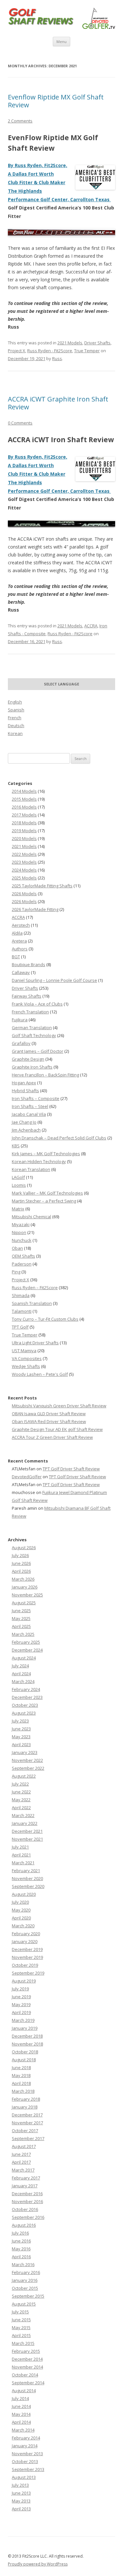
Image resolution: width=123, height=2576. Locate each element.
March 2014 (23, 2430)
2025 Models (24, 878)
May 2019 (21, 2004)
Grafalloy (21, 1043)
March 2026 (23, 1579)
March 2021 (23, 1863)
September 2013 (28, 2469)
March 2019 (23, 2020)
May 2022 (21, 1800)
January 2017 (25, 2186)
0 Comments (20, 423)
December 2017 (27, 2115)
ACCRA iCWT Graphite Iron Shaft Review (58, 403)
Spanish (16, 710)
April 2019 (21, 2012)
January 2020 (25, 1941)
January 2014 (25, 2446)
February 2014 (26, 2438)
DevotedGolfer (27, 1477)
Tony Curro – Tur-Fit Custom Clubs (45, 1319)
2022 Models (24, 854)
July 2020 (20, 1902)
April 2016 (21, 2257)
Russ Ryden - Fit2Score (50, 351)
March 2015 (23, 2343)
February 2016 (26, 2272)
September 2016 (28, 2217)
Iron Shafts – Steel (30, 1106)
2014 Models (24, 791)
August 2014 (24, 2391)
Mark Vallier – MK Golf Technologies (47, 1193)
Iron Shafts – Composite (36, 1098)
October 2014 (25, 2375)
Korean (15, 733)
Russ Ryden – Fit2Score (35, 1288)
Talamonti (22, 1311)
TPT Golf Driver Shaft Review (71, 1469)
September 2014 (28, 2383)
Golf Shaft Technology (34, 1035)
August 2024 (24, 1658)
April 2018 (21, 2083)
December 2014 (27, 2359)
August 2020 (24, 1894)
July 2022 (20, 1784)
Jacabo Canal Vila (29, 1114)
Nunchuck (22, 1240)
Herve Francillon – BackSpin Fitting (45, 1075)
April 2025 (21, 1626)
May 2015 (21, 2327)
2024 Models (24, 870)
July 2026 (20, 1555)
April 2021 (21, 1855)
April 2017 (21, 2162)
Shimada (21, 1295)
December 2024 (27, 1650)
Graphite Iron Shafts (32, 1067)
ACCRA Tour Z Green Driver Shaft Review (52, 1437)
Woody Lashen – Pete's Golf (40, 1374)
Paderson (22, 1264)
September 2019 (28, 1973)
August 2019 (24, 1981)
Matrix (18, 1209)
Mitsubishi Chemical (31, 1217)
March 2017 (23, 2170)
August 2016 (24, 2225)
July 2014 (20, 2398)
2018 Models (24, 823)
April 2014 (21, 2422)
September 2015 (28, 2296)
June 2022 (21, 1792)
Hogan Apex (24, 1083)
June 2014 (21, 2406)
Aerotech (21, 925)
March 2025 (23, 1634)
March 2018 (23, 2091)
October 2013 (25, 2461)
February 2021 (26, 1871)
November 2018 (27, 2044)
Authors (20, 949)
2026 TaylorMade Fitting (35, 909)
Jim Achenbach (26, 1130)
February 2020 (26, 1934)
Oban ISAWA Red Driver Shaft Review (49, 1421)
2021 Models (70, 343)
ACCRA (91, 626)
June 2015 (21, 2320)
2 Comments (20, 121)
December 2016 (27, 2194)
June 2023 (21, 1729)
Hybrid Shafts (25, 1091)
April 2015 (21, 2335)
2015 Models (24, 799)
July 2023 (20, 1721)
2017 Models (24, 815)
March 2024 (23, 1681)
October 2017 (25, 2131)
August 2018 (24, 2060)
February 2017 (26, 2178)
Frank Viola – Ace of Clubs (37, 1004)
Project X (17, 351)
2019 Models (24, 831)
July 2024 (20, 1666)
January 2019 (25, 2028)
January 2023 (25, 1752)
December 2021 (27, 1831)
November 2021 (27, 1839)
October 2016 (25, 2209)
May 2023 (21, 1737)
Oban (17, 1248)
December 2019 (27, 1949)
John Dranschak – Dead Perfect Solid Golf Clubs (59, 1138)
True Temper (87, 351)
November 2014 (27, 2367)
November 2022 (27, 1760)
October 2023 (25, 1705)
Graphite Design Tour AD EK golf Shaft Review (57, 1429)
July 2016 (20, 2233)
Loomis (19, 1185)
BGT (16, 957)
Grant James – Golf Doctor (38, 1051)
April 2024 (21, 1674)
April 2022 (21, 1808)
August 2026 (24, 1548)
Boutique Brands (29, 964)
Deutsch (16, 725)
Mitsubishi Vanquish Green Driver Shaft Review (59, 1406)
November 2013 (27, 2454)
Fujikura (20, 1020)
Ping (16, 1272)
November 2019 (27, 1957)
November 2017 (27, 2123)
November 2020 (27, 1878)
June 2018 (21, 2067)
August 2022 (24, 1776)
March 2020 (23, 1926)
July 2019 (20, 1989)
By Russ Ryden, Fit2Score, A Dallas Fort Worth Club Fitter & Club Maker (38, 174)
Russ (57, 358)
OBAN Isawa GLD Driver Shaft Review (49, 1414)
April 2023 (21, 1744)
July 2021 (20, 1847)
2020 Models (24, 838)
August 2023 (24, 1713)
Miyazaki (21, 1224)
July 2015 (20, 2312)
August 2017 (24, 2146)
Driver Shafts (97, 343)
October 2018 (25, 2052)
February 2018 (26, 2099)
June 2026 (21, 1563)
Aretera (19, 941)
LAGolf (18, 1177)
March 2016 (23, 2264)
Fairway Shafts (27, 996)
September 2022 (28, 1768)
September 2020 (28, 1886)
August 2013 (24, 2477)
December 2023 (27, 1697)
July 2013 (20, 2485)
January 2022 (25, 1823)
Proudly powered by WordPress (38, 2564)
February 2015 (26, 2351)
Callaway (21, 972)
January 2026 (25, 1587)
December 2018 (27, 2036)
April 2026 (21, 1571)
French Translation (30, 1012)
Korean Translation (31, 1169)
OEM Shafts (23, 1256)
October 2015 (25, 2288)
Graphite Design (28, 1059)
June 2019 (21, 1997)
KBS (16, 1146)
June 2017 (21, 2154)
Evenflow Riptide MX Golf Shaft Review (56, 101)
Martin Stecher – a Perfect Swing (44, 1201)
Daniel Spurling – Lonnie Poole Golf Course (54, 980)
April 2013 (21, 2509)
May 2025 (21, 1618)
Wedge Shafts (26, 1366)
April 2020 (21, 1918)
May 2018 (21, 2075)
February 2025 (26, 1642)
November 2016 (27, 2201)
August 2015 (24, 2304)
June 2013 (21, 2493)
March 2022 (23, 1815)
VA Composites (27, 1358)
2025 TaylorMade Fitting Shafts (42, 886)
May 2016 (21, 2249)
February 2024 (26, 1689)
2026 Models (24, 894)
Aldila (17, 933)
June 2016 (21, 2241)
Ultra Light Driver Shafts (35, 1343)
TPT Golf (20, 1327)
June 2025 (21, 1611)
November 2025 (27, 1595)
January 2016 (25, 2280)
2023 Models (24, 862)
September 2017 (28, 2138)
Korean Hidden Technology (39, 1161)
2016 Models (24, 807)
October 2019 (25, 1965)
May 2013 (21, 2501)
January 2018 (25, 2107)
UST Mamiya (24, 1351)
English (15, 702)
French (15, 718)
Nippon (19, 1232)
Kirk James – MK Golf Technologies (46, 1154)
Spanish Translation (32, 1303)
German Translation (32, 1028)
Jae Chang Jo (24, 1122)
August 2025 (24, 1603)
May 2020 (21, 1910)
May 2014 (21, 2414)
